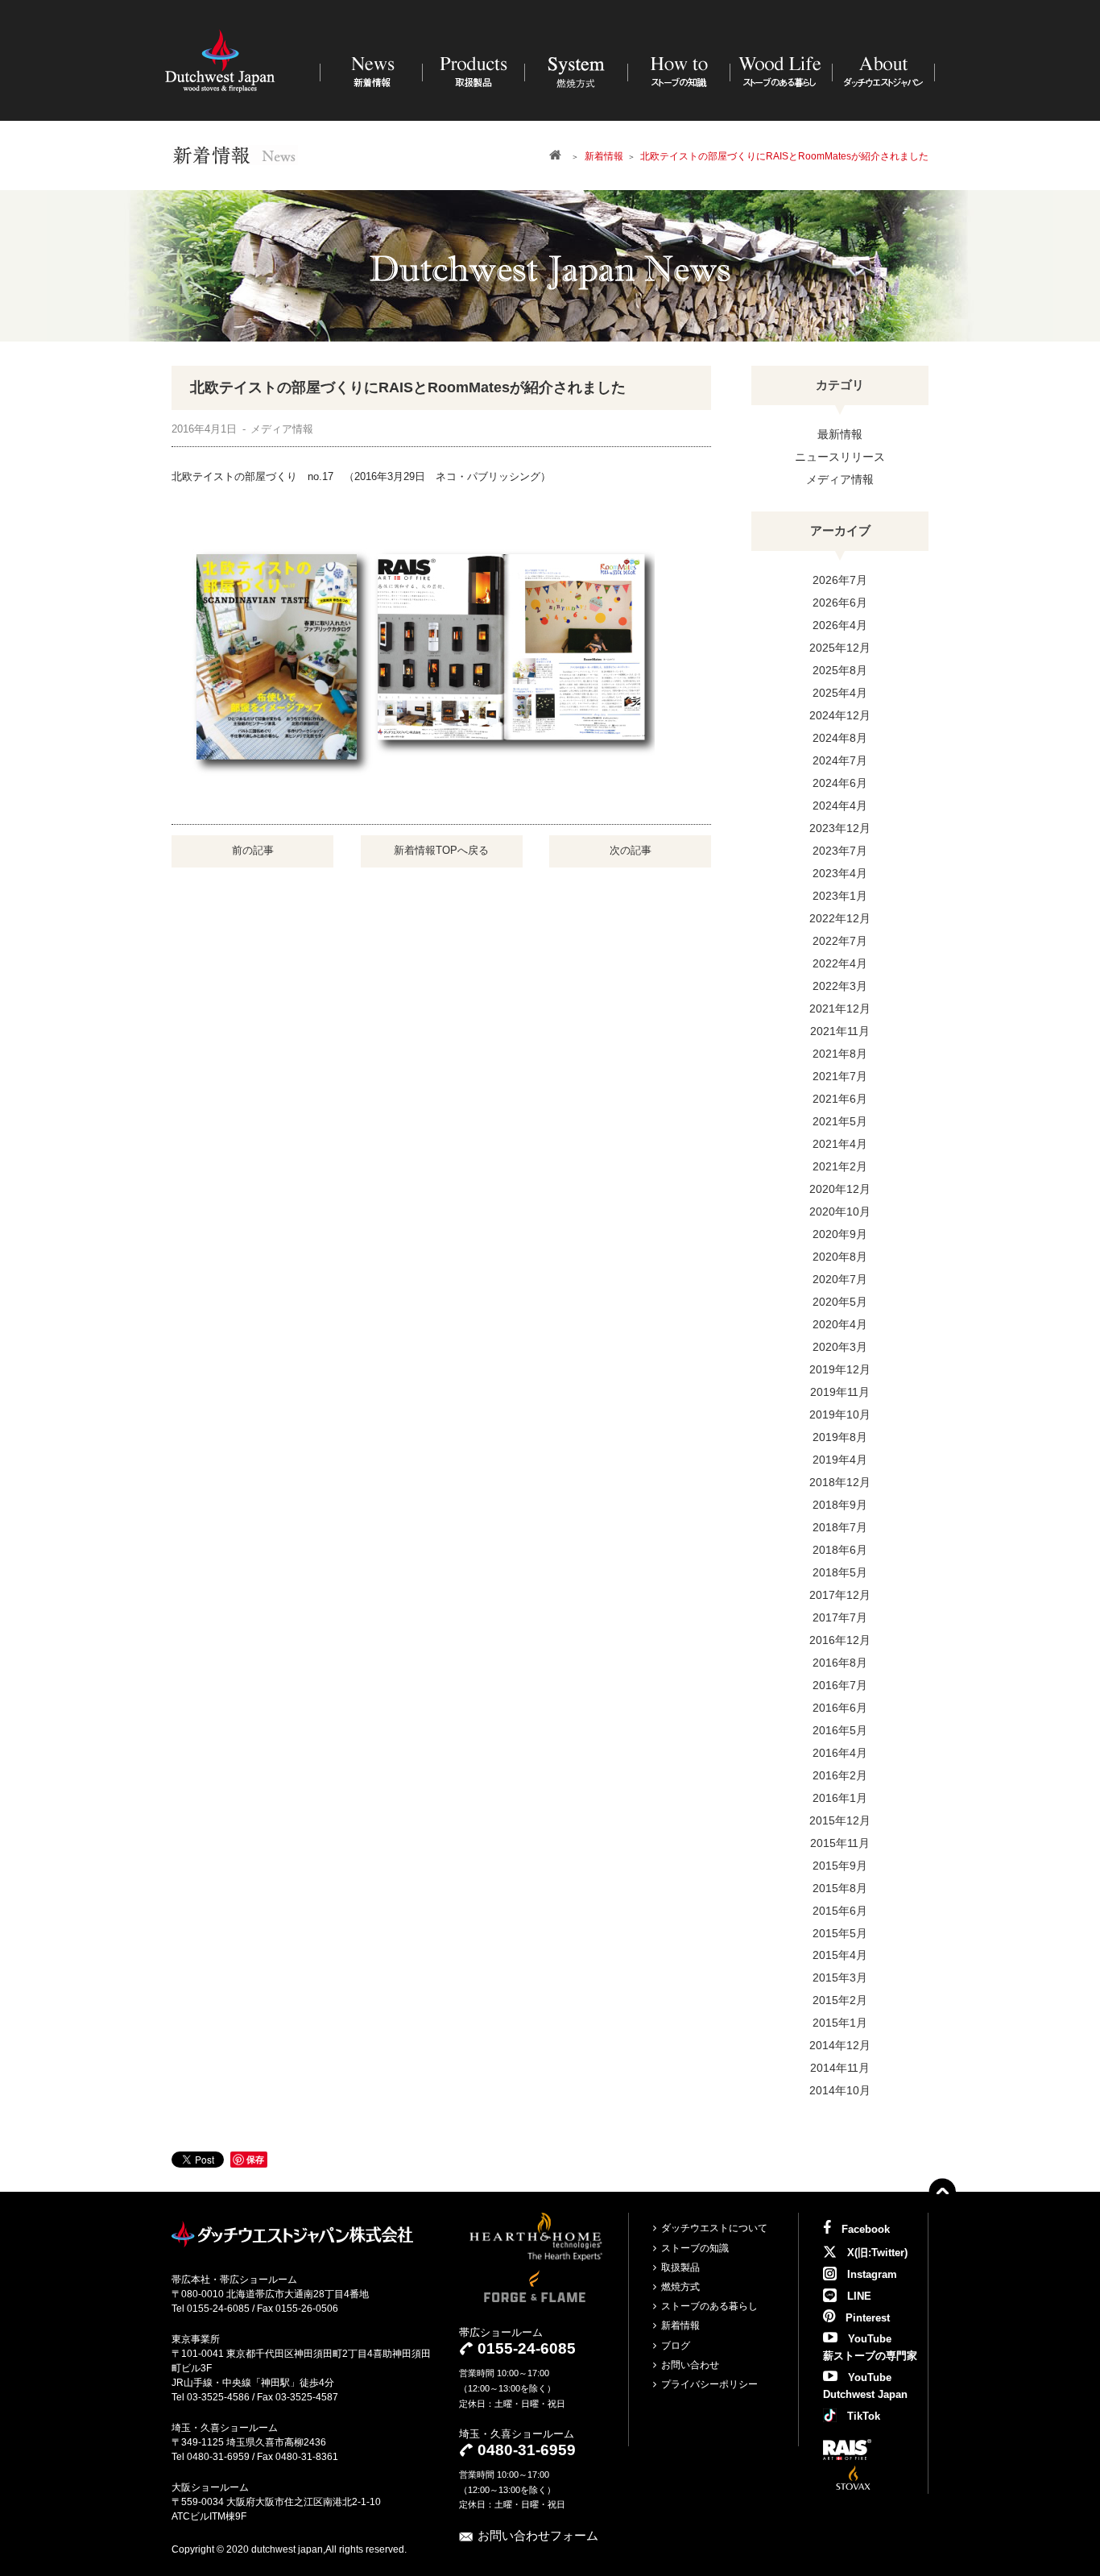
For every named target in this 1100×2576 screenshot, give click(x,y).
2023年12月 (840, 828)
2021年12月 (840, 1008)
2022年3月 (840, 986)
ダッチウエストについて (714, 2228)
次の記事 (631, 850)
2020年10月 (840, 1211)
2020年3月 (840, 1347)
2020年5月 (840, 1302)
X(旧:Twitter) (876, 2253)
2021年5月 (840, 1121)
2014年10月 (840, 2090)
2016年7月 (840, 1685)
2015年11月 (840, 1843)
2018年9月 (840, 1505)
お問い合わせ (690, 2365)
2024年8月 (840, 738)
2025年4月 (840, 693)
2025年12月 (840, 648)
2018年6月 (840, 1550)
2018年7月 (840, 1527)
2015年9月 (840, 1866)
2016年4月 (840, 1753)
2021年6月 (840, 1099)
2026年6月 (840, 603)
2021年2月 (840, 1166)
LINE (858, 2296)
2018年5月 (840, 1572)
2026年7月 (840, 580)
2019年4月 (840, 1460)
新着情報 (680, 2325)
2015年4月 (840, 1955)
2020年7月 (840, 1279)
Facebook (864, 2229)
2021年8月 (840, 1054)
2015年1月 (840, 2023)
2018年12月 (840, 1482)
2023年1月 (840, 896)
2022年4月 (840, 963)
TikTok (862, 2416)
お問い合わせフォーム (538, 2535)
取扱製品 (680, 2267)
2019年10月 (840, 1414)
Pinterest (866, 2318)
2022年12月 (840, 918)
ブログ (676, 2346)
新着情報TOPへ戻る (441, 850)
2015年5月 (840, 1933)
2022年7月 (840, 941)
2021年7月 (840, 1076)
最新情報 (840, 434)
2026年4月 (840, 625)
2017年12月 (840, 1595)
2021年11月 (840, 1031)
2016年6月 (840, 1708)
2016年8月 (840, 1663)
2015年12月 (840, 1820)
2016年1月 (840, 1798)
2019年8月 (840, 1437)
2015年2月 (840, 2000)
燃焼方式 (680, 2287)
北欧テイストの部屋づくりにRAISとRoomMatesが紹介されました (408, 387)
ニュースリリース (840, 457)
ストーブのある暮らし (709, 2306)
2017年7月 (840, 1617)
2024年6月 (840, 783)
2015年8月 (840, 1888)
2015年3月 (840, 1978)
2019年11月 (840, 1392)
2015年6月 (840, 1911)
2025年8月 (840, 670)
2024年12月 (840, 715)
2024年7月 (840, 760)
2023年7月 (840, 851)
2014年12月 (840, 2045)
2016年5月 (840, 1730)
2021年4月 (840, 1144)
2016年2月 (840, 1775)
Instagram (870, 2274)
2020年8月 (840, 1257)
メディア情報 (840, 479)
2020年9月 (840, 1234)
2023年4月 (840, 873)
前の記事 (253, 850)
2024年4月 (840, 806)
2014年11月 (840, 2068)
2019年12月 (840, 1369)
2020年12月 (840, 1189)
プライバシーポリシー (709, 2384)
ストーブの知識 (695, 2248)
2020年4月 (840, 1324)
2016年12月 (840, 1640)
